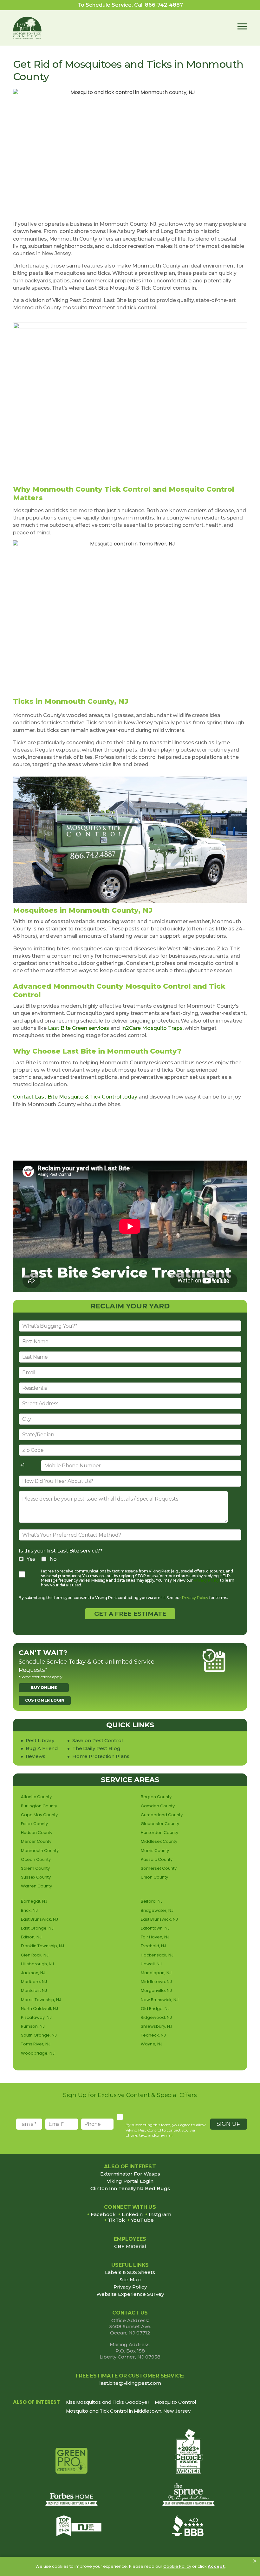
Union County (154, 1877)
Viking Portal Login (130, 2181)
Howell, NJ (151, 1964)
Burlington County (39, 1806)
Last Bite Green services (78, 1028)
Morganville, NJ (156, 1990)
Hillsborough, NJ (37, 1964)
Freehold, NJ (153, 1946)
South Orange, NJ (39, 2035)
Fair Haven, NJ (155, 1937)
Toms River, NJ (36, 2044)
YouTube (142, 2220)
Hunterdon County (159, 1833)
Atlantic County (36, 1797)
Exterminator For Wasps (130, 2174)
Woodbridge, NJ (38, 2053)
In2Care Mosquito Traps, (152, 1028)
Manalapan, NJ (156, 1973)
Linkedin (132, 2214)
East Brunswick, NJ (39, 1919)
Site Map (130, 2280)
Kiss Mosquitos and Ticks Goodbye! (107, 2402)
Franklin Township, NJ (42, 1946)
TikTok (116, 2220)
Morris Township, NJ (41, 2000)
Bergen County (156, 1797)
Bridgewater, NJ (157, 1910)
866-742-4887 (164, 5)
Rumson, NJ (33, 2026)
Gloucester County (160, 1824)
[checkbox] (130, 1559)
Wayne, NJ (152, 2044)
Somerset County (159, 1868)
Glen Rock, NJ (35, 1955)
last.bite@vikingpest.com (130, 2383)
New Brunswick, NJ (160, 2000)
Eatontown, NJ (155, 1928)
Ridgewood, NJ (156, 2017)
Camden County (158, 1806)
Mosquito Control (175, 2402)
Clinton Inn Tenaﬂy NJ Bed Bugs (130, 2189)
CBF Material (130, 2246)
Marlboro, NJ (34, 1982)
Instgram (160, 2214)
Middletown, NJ (156, 1982)
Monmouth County (40, 1851)
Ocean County (36, 1859)
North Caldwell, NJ (39, 2009)
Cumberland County (162, 1815)
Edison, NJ (31, 1937)
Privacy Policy (206, 1580)
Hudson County (37, 1833)
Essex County (34, 1824)
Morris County (155, 1851)
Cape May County (39, 1815)
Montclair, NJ (34, 1990)
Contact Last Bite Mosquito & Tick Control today (75, 1097)
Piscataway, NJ (36, 2017)
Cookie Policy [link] (177, 2566)
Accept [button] (216, 2566)
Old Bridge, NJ (155, 2009)
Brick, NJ (29, 1910)
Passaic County (157, 1859)
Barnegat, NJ (34, 1901)
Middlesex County (159, 1841)
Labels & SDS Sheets (130, 2272)
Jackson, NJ (33, 1973)
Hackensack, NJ (157, 1955)
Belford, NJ (152, 1901)
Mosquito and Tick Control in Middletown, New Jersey (128, 2411)
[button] (255, 2561)
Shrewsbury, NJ (156, 2026)
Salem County (35, 1868)
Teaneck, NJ (153, 2035)
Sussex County (36, 1877)
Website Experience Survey (130, 2294)
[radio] (27, 1559)
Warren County (36, 1886)
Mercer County (36, 1841)
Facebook (103, 2214)
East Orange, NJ (37, 1928)
